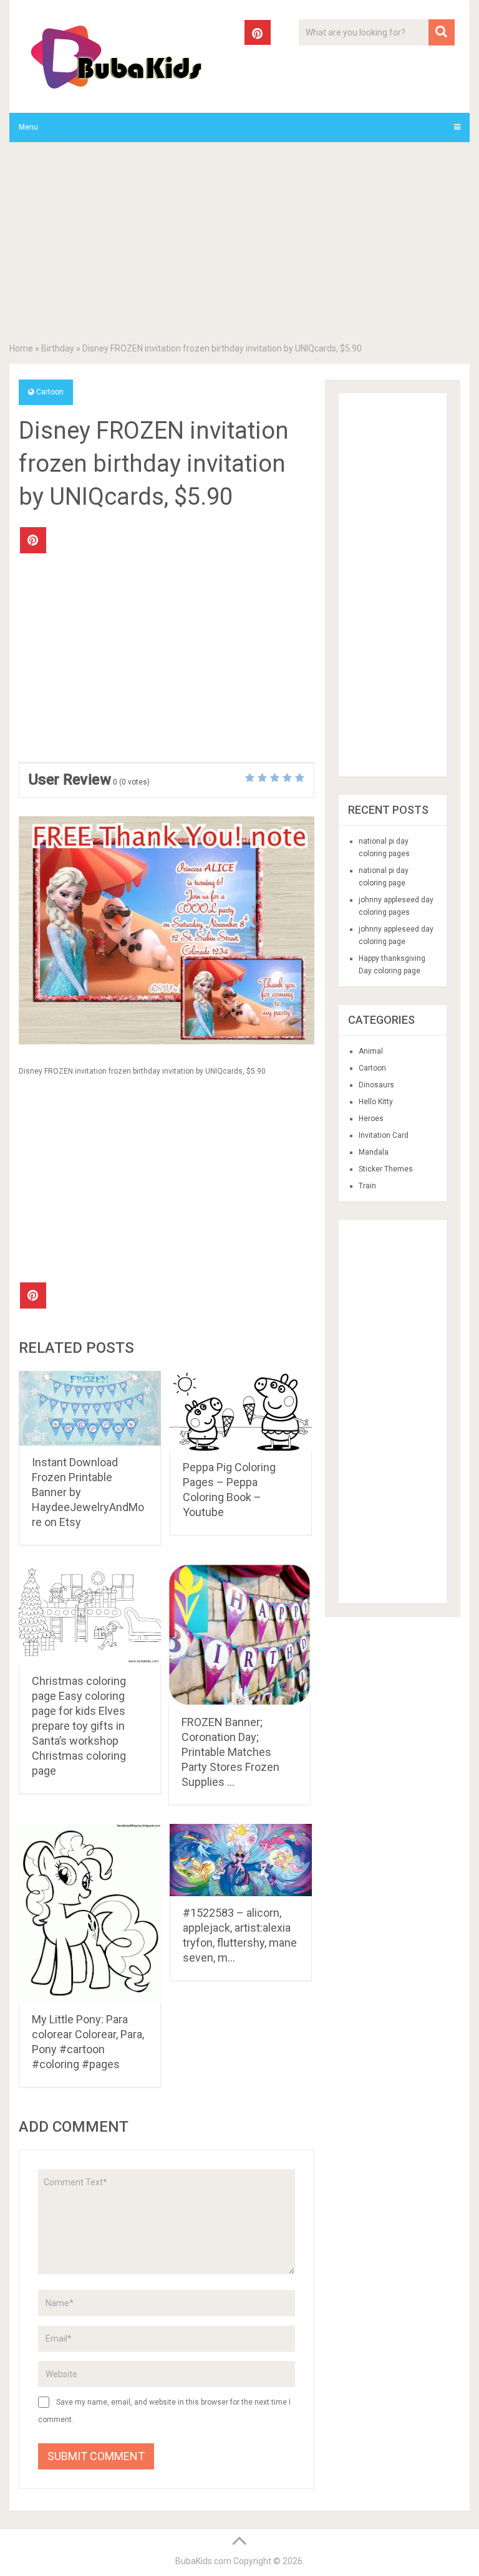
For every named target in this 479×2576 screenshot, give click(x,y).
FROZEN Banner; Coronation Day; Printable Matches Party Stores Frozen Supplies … (230, 1752)
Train (367, 1186)
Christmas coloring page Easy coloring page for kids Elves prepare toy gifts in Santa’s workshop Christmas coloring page (79, 1726)
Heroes (371, 1119)
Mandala (374, 1152)
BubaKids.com (203, 2561)
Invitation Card (384, 1135)
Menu (28, 127)
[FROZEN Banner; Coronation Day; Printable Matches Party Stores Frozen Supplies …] (239, 1635)
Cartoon (50, 392)
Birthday (58, 348)
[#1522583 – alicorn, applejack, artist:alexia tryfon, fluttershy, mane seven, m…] (241, 1860)
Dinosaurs (376, 1085)
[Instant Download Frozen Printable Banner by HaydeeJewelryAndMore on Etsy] (90, 1408)
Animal (371, 1051)
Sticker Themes (386, 1169)
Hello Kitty (376, 1102)
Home (21, 348)
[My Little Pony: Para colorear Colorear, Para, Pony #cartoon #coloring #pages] (90, 1913)
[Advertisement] (239, 245)
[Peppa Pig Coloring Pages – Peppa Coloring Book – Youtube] (241, 1411)
